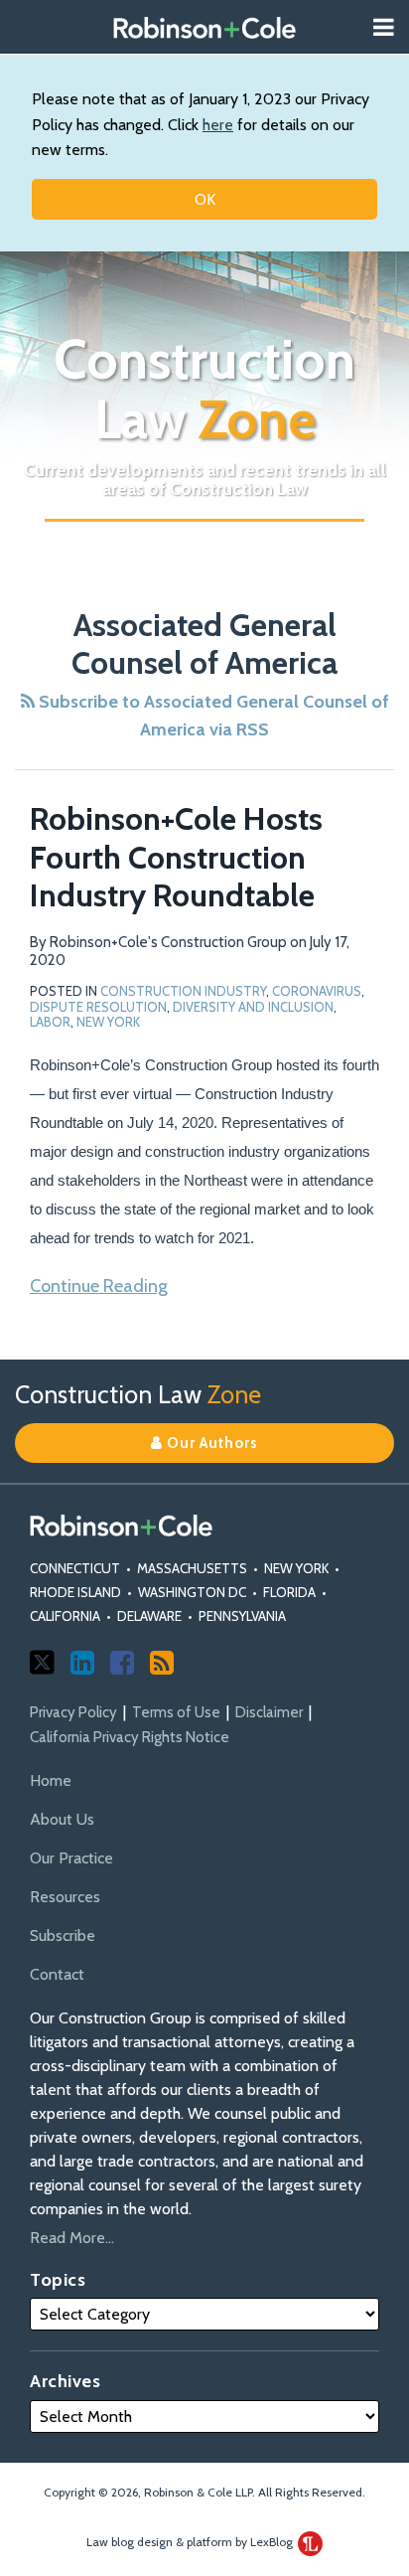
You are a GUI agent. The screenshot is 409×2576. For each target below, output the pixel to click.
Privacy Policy (73, 1712)
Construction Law (204, 390)
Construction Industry (183, 991)
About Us (62, 1819)
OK (205, 199)
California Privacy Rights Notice (130, 1737)
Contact (57, 1974)
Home (51, 1780)
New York (108, 1022)
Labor (50, 1022)
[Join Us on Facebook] (122, 1663)
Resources (65, 1897)
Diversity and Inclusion (253, 1007)
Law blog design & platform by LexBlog (191, 2542)
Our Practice (71, 1858)
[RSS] (162, 1663)
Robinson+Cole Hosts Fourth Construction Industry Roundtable (176, 857)
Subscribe (63, 1935)
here (218, 125)
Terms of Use (176, 1712)
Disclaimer (269, 1712)
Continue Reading (99, 1285)
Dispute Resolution (98, 1007)
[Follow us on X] (42, 1662)
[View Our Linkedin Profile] (82, 1663)
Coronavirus (317, 991)
